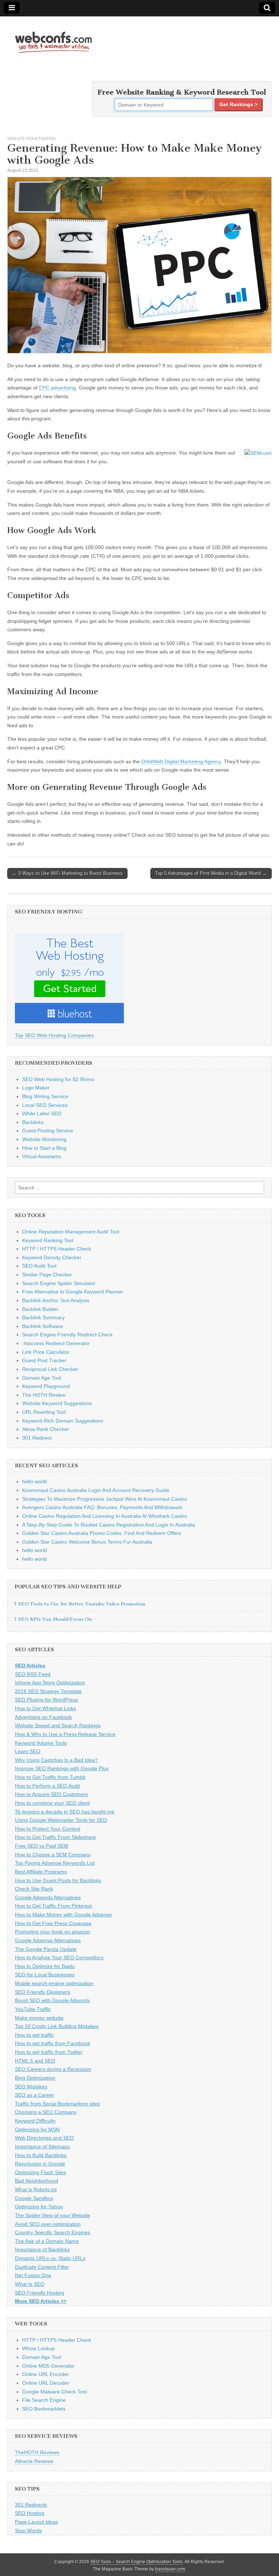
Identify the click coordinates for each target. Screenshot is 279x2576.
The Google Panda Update (46, 1949)
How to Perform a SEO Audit (47, 1786)
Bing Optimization (35, 2078)
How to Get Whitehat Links (45, 1708)
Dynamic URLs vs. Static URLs (50, 2258)
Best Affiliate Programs (41, 1872)
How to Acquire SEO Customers (51, 1794)
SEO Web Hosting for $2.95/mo (58, 1079)
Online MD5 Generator (48, 2366)
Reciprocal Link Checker (50, 1369)
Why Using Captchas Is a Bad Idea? (56, 1760)
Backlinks (33, 1122)
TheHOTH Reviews (37, 2452)
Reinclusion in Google (40, 2164)
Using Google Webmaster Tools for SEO (61, 1820)
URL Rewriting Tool (44, 1412)
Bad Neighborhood (37, 2181)
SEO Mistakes (31, 2087)
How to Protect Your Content (48, 1829)
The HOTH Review (44, 1395)
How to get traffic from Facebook (52, 2043)
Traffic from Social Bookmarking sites (57, 2104)
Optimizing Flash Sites (41, 2172)
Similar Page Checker (47, 1275)
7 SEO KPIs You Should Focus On (53, 1619)
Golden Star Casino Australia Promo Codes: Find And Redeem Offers (102, 1533)
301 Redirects (31, 2505)
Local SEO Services (45, 1105)
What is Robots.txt (36, 2189)
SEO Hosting (30, 2513)
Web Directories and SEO (44, 2138)
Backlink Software (43, 1326)
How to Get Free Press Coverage (53, 1923)
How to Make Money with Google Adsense (63, 1915)
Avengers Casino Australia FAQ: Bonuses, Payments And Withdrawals (102, 1507)
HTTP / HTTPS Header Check (57, 1249)
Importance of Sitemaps (42, 2147)
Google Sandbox (34, 2198)
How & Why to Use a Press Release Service (65, 1734)
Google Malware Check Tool (54, 2392)
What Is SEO (30, 2284)
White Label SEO (42, 1113)
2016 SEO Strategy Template (48, 1691)
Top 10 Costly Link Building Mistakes (57, 2026)
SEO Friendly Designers (43, 1992)
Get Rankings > (238, 104)
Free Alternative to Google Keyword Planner (73, 1292)
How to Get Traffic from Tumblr (50, 1777)
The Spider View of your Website (52, 2215)
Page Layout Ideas (37, 2522)
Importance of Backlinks (42, 2249)
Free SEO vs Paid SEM (42, 1846)
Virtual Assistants (42, 1156)
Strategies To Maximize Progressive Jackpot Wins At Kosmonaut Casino (105, 1499)
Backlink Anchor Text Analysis (56, 1300)
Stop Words (28, 2531)
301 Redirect (37, 1438)
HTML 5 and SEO (35, 2061)
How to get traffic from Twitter (49, 2052)
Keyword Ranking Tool (48, 1240)
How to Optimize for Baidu (45, 1966)
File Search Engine (44, 2400)
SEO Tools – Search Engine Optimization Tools (137, 2562)
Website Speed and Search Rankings (58, 1725)
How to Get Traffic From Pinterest (53, 1906)
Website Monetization (32, 138)
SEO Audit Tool (39, 1266)
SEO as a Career (35, 2095)
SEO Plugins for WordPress (46, 1700)
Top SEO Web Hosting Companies (54, 1035)
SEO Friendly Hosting (40, 2293)
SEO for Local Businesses (45, 1975)
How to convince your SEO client (52, 1803)
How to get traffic (34, 2035)
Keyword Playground (46, 1386)
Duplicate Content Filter (42, 2267)
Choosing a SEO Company (46, 2112)
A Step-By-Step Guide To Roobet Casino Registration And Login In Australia (109, 1525)
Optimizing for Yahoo (39, 2207)
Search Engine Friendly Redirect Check (67, 1335)
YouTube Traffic (33, 2009)
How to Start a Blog (44, 1148)
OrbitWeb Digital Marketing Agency (181, 761)
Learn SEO (28, 1751)
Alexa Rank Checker (46, 1429)
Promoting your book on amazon (52, 1932)
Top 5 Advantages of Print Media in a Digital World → (211, 873)
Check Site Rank (34, 1889)
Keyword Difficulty (35, 2121)
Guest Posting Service (48, 1131)
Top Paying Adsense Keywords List (55, 1863)
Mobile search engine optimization (54, 1983)
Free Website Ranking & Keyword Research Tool (182, 92)
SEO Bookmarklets (44, 2409)
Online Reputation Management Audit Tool (71, 1232)
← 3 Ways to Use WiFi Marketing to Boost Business (67, 873)
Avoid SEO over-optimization (48, 2224)
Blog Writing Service (45, 1096)
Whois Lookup (39, 2348)
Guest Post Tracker (44, 1360)
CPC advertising (57, 388)
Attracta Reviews (34, 2461)
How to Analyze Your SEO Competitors (59, 1957)
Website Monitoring (44, 1139)
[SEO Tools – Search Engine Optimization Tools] (53, 38)
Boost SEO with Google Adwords (52, 2000)
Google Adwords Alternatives (48, 1897)
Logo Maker (36, 1088)
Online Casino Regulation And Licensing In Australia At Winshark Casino (105, 1516)
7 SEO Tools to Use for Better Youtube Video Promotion (80, 1604)
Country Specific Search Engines (52, 2232)
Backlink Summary (43, 1317)
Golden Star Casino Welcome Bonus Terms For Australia (87, 1542)
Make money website (39, 2018)
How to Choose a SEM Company (53, 1855)
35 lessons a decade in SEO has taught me (65, 1812)
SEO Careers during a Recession (53, 2069)
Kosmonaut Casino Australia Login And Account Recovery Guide (96, 1490)
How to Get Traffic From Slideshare (55, 1837)
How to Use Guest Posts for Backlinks (58, 1880)
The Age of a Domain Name (47, 2241)
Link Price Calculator (46, 1352)
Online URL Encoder (46, 2374)
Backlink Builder (40, 1309)
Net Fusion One (33, 2275)
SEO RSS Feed (33, 1674)
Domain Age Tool (42, 1378)
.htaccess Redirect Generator (56, 1343)
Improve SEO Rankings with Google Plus (62, 1768)
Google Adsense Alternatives (48, 1940)
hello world (35, 1481)
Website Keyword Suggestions (57, 1403)
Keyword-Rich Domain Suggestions (63, 1421)
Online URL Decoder (46, 2383)
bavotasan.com (170, 2569)
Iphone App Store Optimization (50, 1683)
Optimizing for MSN (37, 2129)
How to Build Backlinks (41, 2155)
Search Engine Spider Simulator (59, 1283)
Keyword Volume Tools (41, 1743)
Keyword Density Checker (52, 1257)
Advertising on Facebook (43, 1717)
